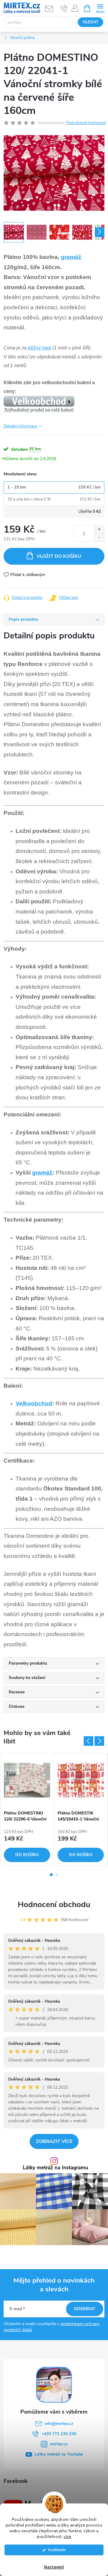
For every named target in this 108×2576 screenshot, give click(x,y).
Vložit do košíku (59, 556)
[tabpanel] (27, 1809)
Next (99, 1741)
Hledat (91, 22)
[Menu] (100, 8)
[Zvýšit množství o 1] (99, 529)
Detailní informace (20, 426)
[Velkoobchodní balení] (39, 404)
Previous (88, 1741)
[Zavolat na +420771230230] (64, 8)
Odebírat (85, 2309)
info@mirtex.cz (59, 2424)
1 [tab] (51, 1875)
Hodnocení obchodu (54, 1905)
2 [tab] (57, 1875)
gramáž (71, 257)
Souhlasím (57, 2550)
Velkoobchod (34, 1403)
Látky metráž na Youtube (59, 2454)
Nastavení (54, 2567)
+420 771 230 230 (59, 2434)
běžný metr (40, 348)
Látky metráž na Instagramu (55, 2168)
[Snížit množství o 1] (99, 538)
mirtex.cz (59, 2444)
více (67, 2537)
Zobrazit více (54, 2141)
